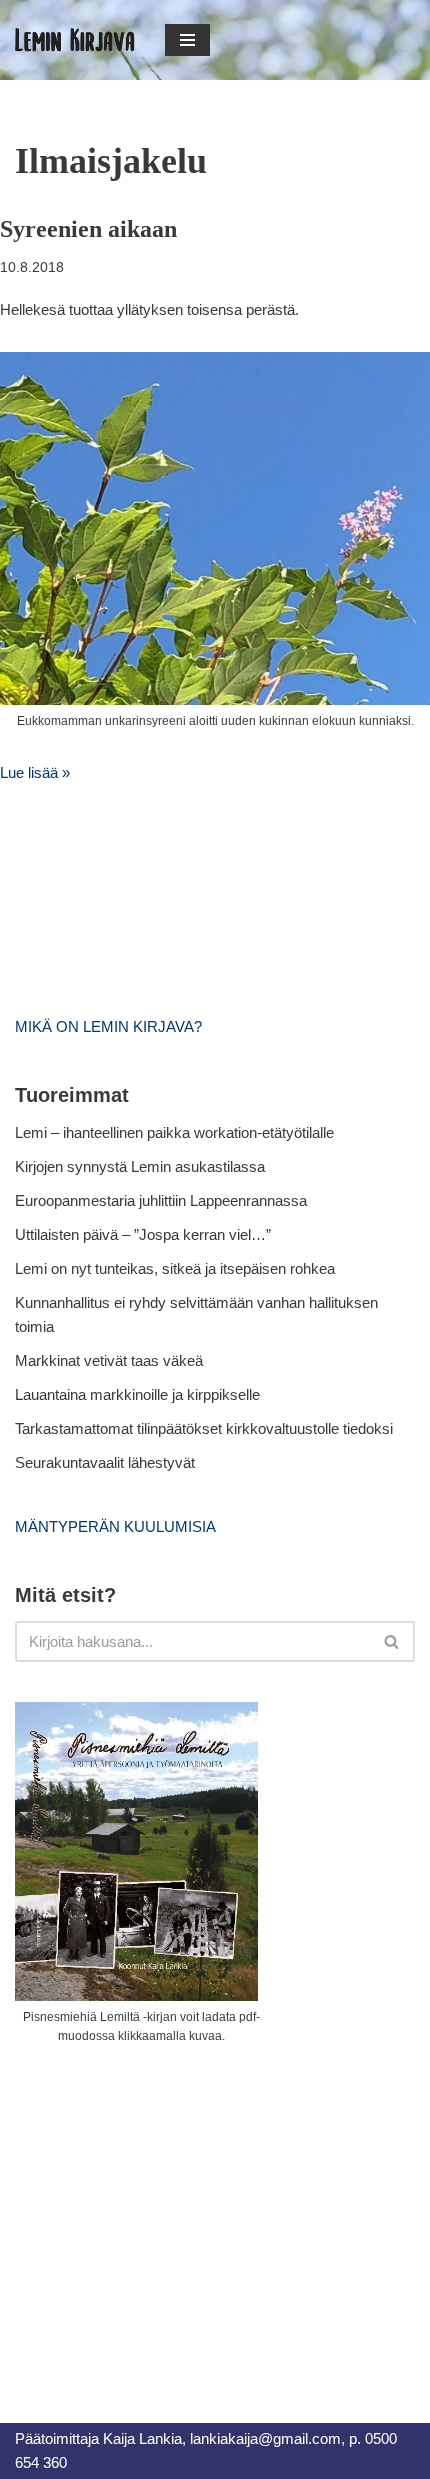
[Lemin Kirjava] (75, 40)
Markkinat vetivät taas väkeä (109, 1360)
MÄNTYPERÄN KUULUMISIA (115, 1526)
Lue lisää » (35, 772)
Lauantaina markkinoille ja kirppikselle (137, 1394)
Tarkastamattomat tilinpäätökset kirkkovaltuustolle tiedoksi (204, 1428)
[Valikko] (187, 40)
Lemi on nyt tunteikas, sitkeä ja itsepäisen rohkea (175, 1268)
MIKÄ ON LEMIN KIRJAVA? (108, 1026)
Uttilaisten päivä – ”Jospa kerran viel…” (145, 1234)
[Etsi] (392, 1641)
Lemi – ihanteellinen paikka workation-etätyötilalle (174, 1132)
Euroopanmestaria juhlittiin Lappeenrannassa (163, 1200)
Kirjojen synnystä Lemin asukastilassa (140, 1166)
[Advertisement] (165, 2211)
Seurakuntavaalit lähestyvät (105, 1462)
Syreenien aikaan (88, 229)
